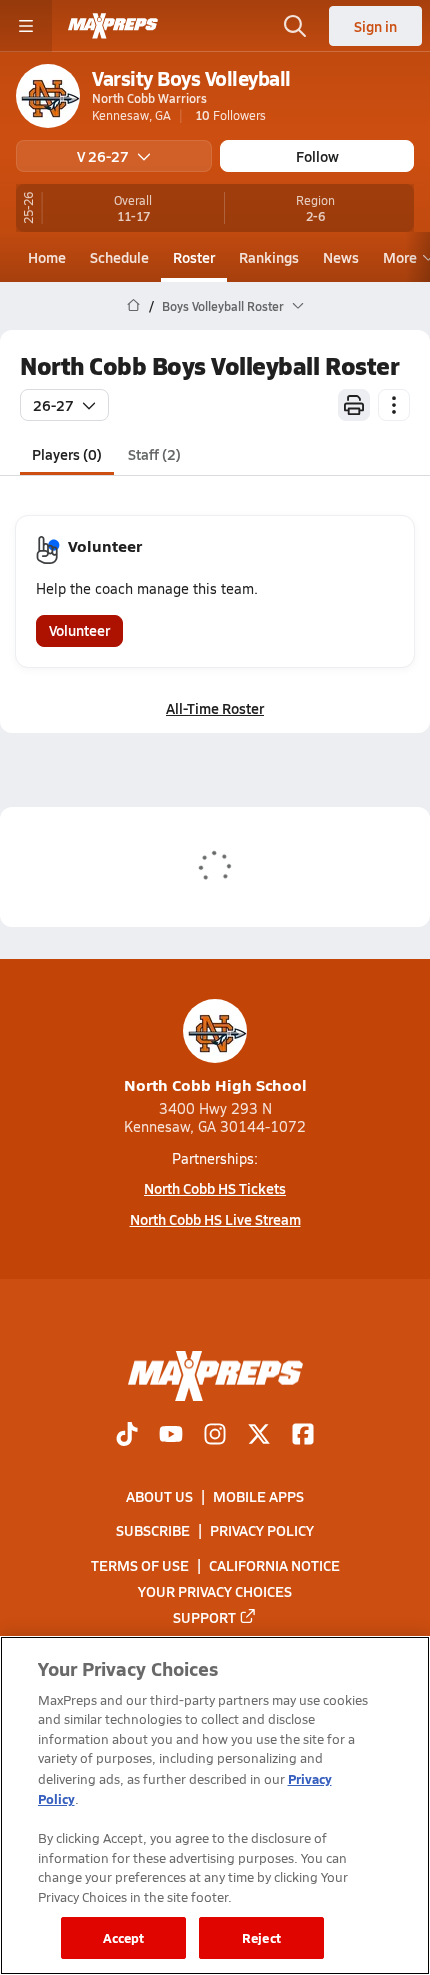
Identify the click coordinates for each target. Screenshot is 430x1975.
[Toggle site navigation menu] (26, 26)
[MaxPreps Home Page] (133, 306)
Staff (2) (154, 454)
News (341, 257)
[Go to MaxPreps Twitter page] (259, 1436)
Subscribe (153, 1530)
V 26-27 (103, 156)
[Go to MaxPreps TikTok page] (127, 1436)
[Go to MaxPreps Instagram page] (215, 1436)
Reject (261, 1937)
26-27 (53, 405)
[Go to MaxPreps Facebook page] (303, 1436)
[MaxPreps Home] (113, 26)
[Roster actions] (394, 405)
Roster (194, 257)
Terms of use (140, 1565)
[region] (215, 1805)
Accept (124, 1937)
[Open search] (295, 26)
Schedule (119, 257)
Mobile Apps (258, 1496)
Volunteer (79, 630)
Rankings (269, 257)
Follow (317, 156)
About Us (159, 1496)
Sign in (375, 26)
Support (204, 1617)
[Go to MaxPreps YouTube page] (171, 1436)
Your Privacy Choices (215, 1591)
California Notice (274, 1565)
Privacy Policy (262, 1530)
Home (47, 257)
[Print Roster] (354, 405)
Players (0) (67, 454)
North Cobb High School (215, 1084)
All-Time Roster (215, 708)
